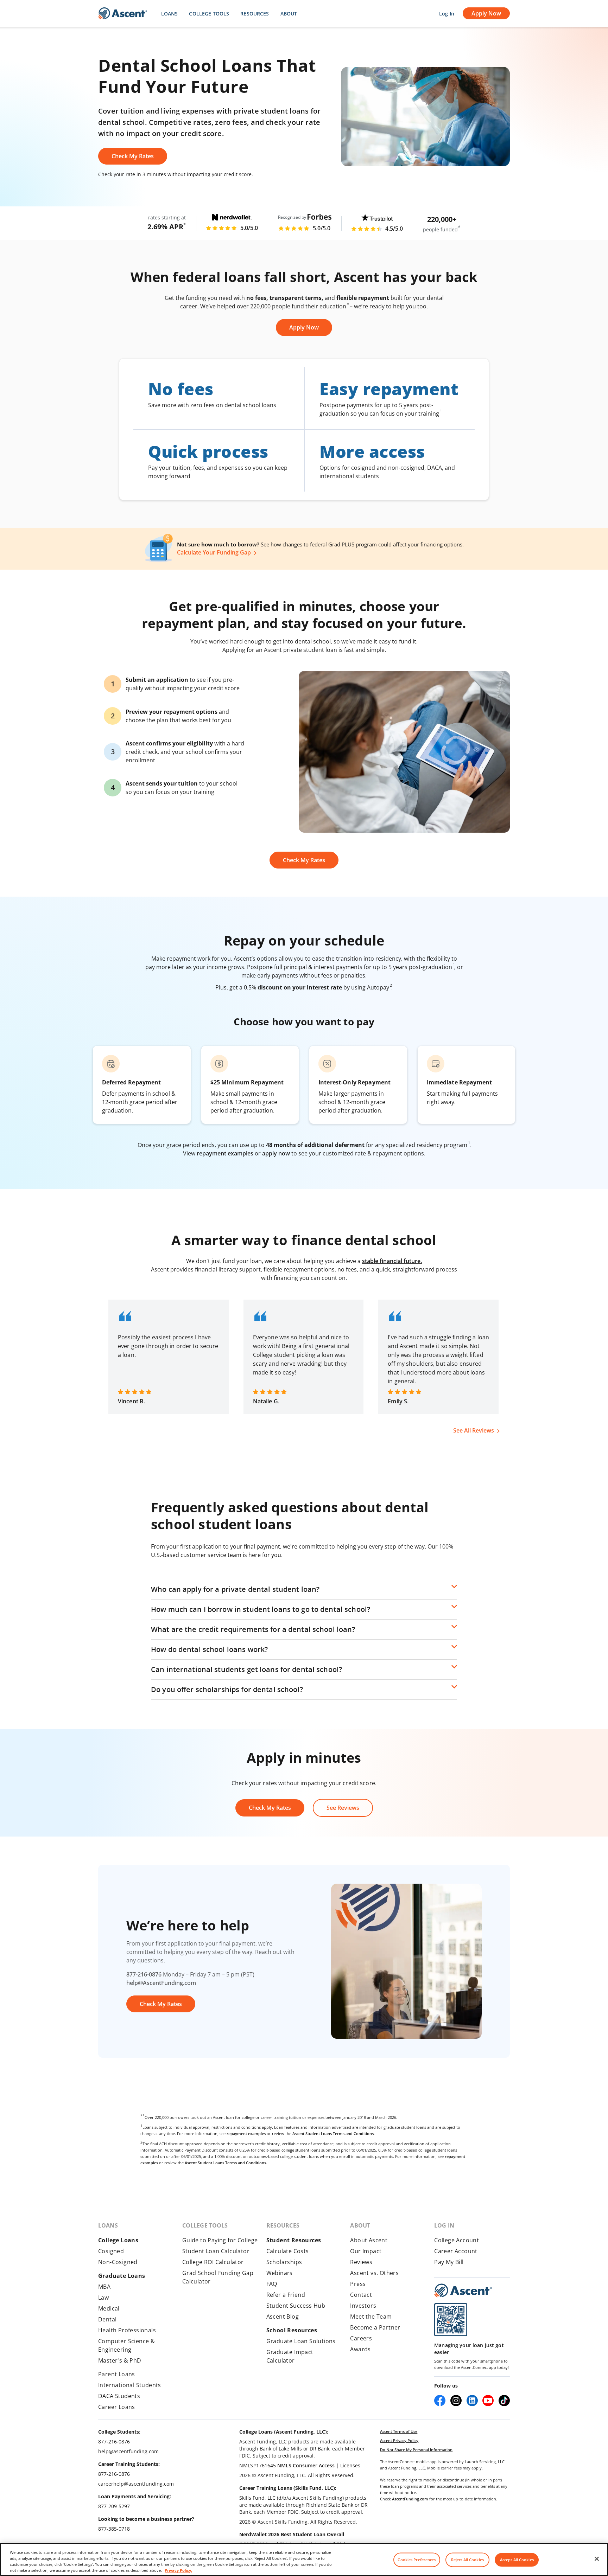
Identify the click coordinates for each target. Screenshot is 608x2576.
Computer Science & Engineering (126, 2345)
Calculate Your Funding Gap (214, 552)
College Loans (118, 2240)
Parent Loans (117, 2374)
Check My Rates (133, 156)
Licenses (350, 2465)
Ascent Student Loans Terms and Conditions (333, 2133)
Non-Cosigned (118, 2262)
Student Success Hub (296, 2306)
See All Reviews (474, 1430)
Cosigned (111, 2251)
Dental (107, 2319)
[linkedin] (472, 2401)
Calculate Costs (288, 2251)
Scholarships (284, 2262)
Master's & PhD (120, 2360)
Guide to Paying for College (220, 2240)
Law (103, 2298)
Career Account (456, 2251)
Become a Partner (375, 2327)
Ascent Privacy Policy (399, 2440)
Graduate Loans (122, 2276)
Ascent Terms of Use (399, 2431)
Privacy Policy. (178, 2570)
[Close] (597, 2559)
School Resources (292, 2330)
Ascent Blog (283, 2317)
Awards (360, 2349)
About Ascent (369, 2240)
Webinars (280, 2273)
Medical (109, 2308)
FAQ (272, 2284)
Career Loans (117, 2407)
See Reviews (343, 1808)
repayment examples (225, 1153)
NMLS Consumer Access (306, 2465)
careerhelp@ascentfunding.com (136, 2484)
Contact (361, 2295)
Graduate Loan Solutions (301, 2341)
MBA (104, 2287)
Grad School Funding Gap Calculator (218, 2277)
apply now (276, 1153)
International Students (130, 2385)
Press (358, 2284)
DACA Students (119, 2396)
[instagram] (456, 2401)
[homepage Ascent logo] (123, 14)
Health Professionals (127, 2330)
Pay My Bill (449, 2262)
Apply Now (486, 13)
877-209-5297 (114, 2506)
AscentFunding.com (410, 2499)
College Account (457, 2240)
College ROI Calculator (213, 2262)
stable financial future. (392, 1261)
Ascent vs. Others (374, 2273)
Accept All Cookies (517, 2560)
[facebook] (440, 2401)
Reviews (361, 2262)
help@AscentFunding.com (161, 1983)
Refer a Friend (286, 2295)
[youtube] (488, 2401)
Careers (361, 2338)
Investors (363, 2306)
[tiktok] (504, 2401)
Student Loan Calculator (216, 2251)
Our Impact (366, 2251)
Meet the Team (371, 2317)
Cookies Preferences (417, 2560)
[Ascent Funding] (463, 2290)
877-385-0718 (114, 2529)
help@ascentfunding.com (128, 2451)
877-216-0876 (144, 1974)
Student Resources (294, 2240)
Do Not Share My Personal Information (416, 2450)
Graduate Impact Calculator (290, 2356)
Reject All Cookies (467, 2560)
